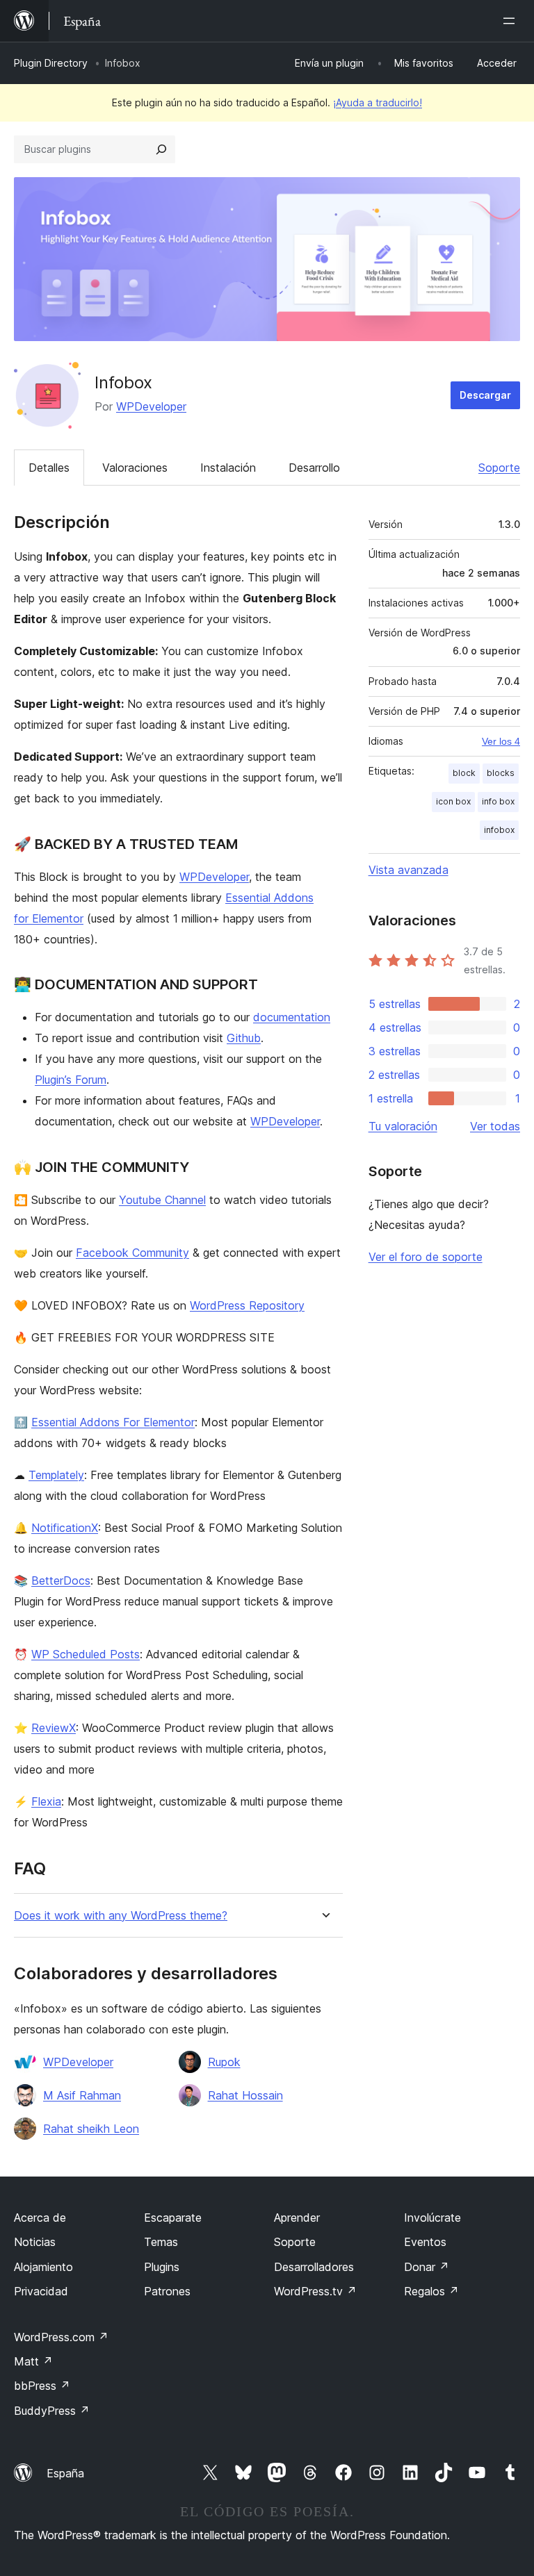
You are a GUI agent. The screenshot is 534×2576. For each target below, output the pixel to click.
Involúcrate (432, 2218)
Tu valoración (403, 1126)
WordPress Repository (247, 1305)
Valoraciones (135, 468)
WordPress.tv (315, 2291)
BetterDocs (61, 1580)
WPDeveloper (151, 406)
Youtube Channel (162, 1200)
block (464, 773)
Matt (33, 2361)
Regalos (431, 2291)
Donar (427, 2267)
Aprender (297, 2218)
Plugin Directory (51, 63)
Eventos (425, 2242)
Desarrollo (314, 468)
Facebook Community (132, 1253)
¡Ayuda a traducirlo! (378, 102)
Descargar (485, 395)
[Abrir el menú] (512, 21)
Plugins (162, 2267)
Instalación (228, 468)
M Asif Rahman (82, 2095)
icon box (453, 801)
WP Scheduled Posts (86, 1654)
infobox (499, 830)
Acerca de (40, 2218)
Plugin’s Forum (71, 1080)
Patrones (167, 2291)
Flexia (46, 1801)
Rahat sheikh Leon (91, 2129)
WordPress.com (61, 2337)
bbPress (42, 2386)
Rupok (224, 2062)
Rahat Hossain (245, 2095)
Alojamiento (43, 2267)
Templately (56, 1475)
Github (244, 1038)
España (65, 2473)
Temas (161, 2242)
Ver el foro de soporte (426, 1257)
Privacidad (41, 2291)
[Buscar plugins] (161, 149)
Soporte (499, 468)
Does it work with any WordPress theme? (121, 1916)
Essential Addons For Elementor (113, 1422)
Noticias (35, 2242)
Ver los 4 (501, 741)
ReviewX (54, 1728)
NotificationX (65, 1528)
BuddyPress (52, 2411)
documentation (292, 1017)
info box (498, 801)
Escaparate (173, 2218)
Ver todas (495, 1126)
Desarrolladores (314, 2267)
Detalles (49, 468)
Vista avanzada (408, 870)
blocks (501, 773)
